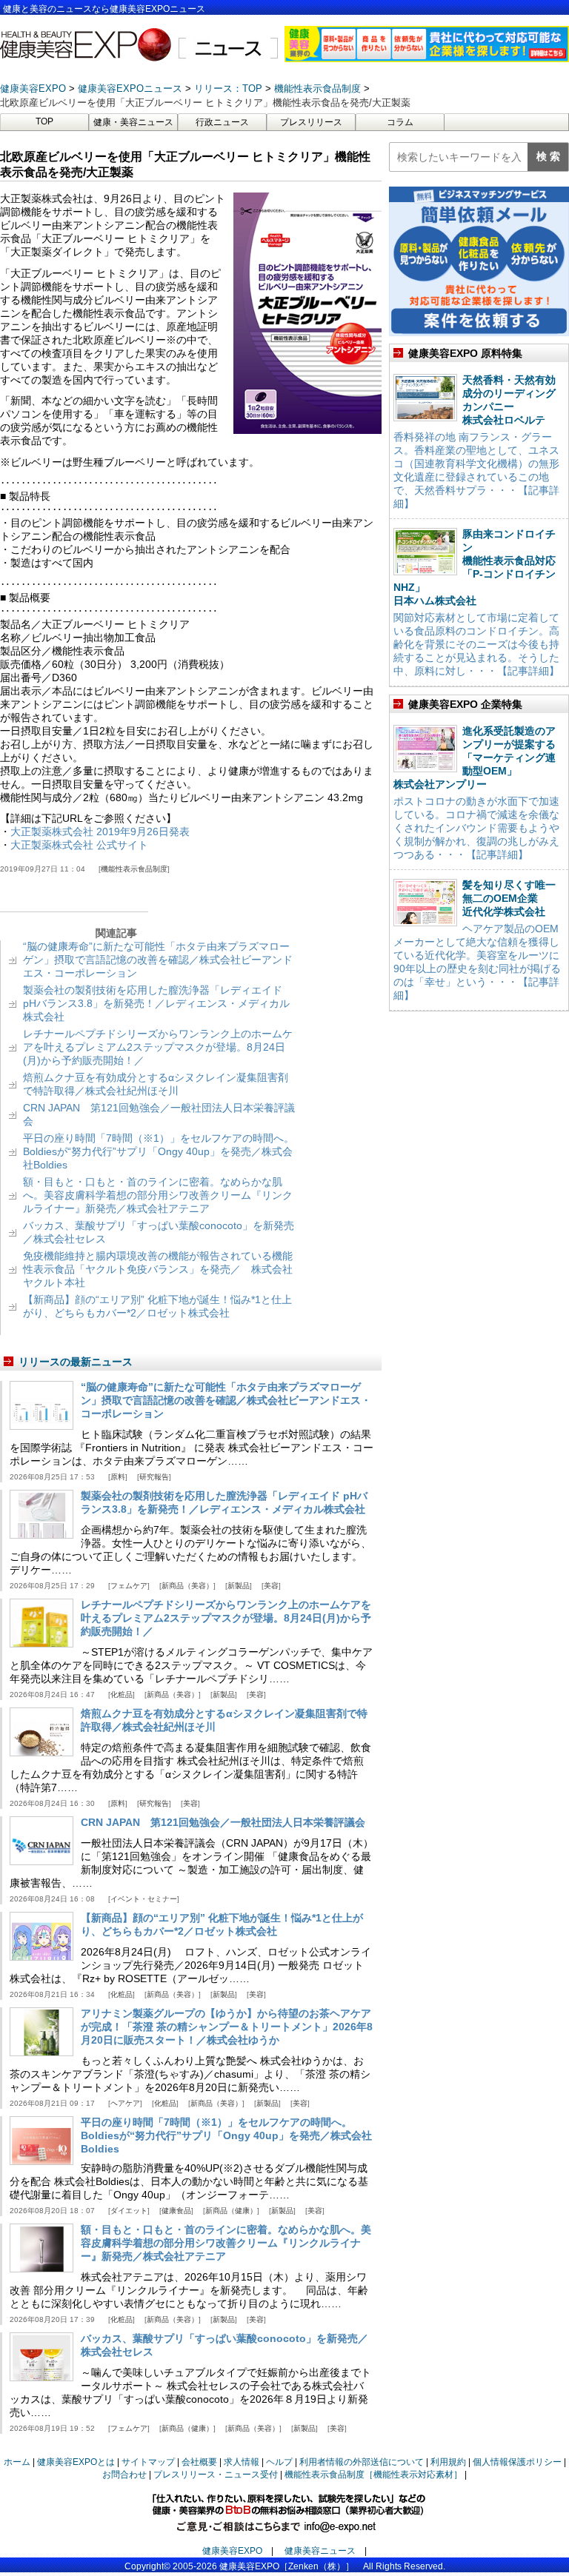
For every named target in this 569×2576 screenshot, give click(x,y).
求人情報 (242, 2462)
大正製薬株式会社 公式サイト (79, 845)
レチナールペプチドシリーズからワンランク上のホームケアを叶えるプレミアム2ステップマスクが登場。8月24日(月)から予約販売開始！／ (158, 1047)
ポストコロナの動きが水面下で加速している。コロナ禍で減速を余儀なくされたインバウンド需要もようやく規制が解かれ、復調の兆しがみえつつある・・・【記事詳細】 (476, 828)
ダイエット (129, 2211)
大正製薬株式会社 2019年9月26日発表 (100, 832)
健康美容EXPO (232, 2551)
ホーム (17, 2462)
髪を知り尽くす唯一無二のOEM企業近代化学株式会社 (509, 898)
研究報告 (154, 1477)
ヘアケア (125, 2103)
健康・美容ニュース (133, 122)
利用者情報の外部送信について (362, 2462)
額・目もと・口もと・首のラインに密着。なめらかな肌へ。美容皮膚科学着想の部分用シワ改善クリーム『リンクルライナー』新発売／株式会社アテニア (158, 1195)
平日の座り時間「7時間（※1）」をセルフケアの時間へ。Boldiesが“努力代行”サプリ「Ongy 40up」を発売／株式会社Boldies (159, 1151)
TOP (44, 121)
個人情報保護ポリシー (517, 2462)
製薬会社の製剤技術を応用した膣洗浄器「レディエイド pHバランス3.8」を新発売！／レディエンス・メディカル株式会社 (156, 1003)
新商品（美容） (187, 1586)
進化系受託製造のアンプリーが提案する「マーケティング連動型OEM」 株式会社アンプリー (475, 757)
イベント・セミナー (144, 1899)
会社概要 (199, 2462)
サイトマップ (148, 2462)
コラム (400, 122)
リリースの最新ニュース (76, 1362)
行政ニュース (222, 122)
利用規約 (448, 2462)
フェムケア (129, 1586)
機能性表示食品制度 (134, 869)
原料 (118, 1477)
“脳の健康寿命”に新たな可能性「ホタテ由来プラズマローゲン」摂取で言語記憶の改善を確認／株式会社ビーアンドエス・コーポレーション (158, 960)
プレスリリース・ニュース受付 (216, 2475)
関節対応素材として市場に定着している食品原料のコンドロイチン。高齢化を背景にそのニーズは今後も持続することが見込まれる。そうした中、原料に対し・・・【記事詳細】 (476, 644)
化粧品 (122, 1695)
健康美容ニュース (320, 2551)
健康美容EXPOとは (76, 2462)
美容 (271, 1586)
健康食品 (176, 2211)
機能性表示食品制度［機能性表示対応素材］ (373, 2475)
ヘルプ (279, 2462)
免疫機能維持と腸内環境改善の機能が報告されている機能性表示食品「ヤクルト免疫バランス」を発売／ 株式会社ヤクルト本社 (158, 1269)
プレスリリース (311, 122)
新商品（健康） (231, 2211)
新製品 (239, 1586)
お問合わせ (124, 2475)
